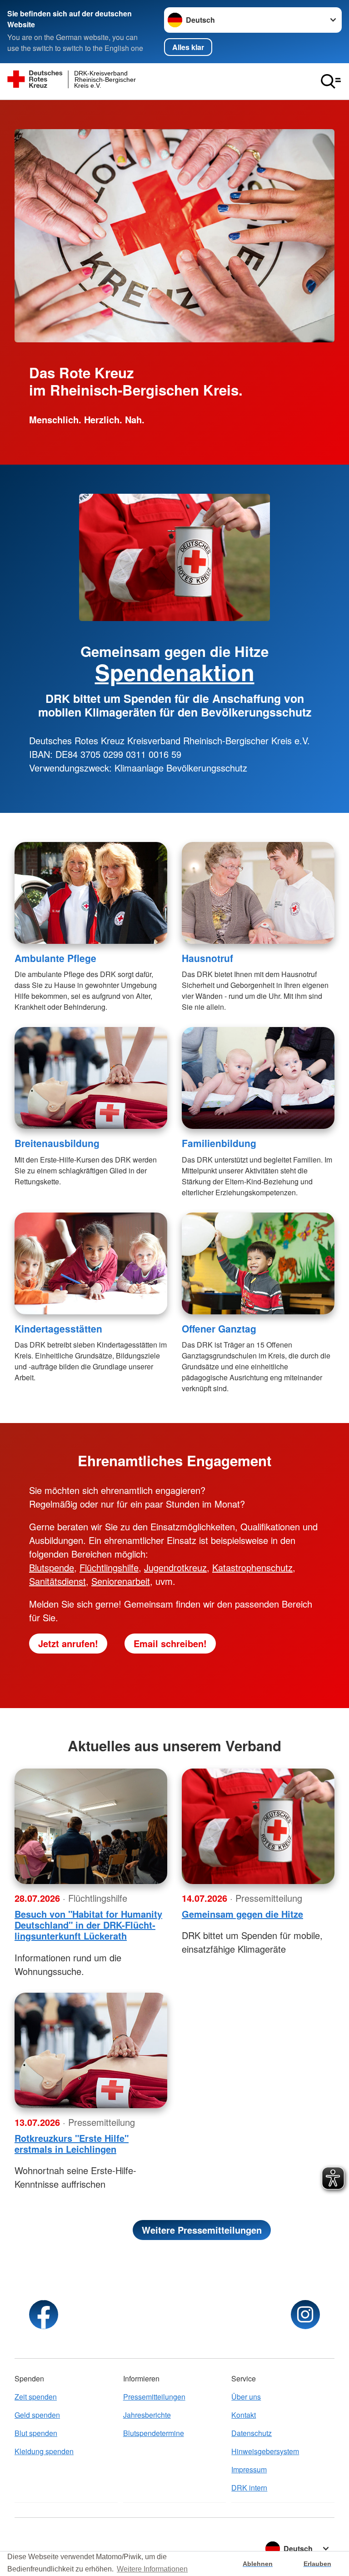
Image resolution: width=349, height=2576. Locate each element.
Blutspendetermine (154, 2433)
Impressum (249, 2469)
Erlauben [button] (317, 2564)
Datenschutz (252, 2433)
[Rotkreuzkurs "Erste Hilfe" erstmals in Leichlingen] (91, 2050)
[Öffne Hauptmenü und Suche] (331, 81)
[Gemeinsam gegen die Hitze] (258, 1826)
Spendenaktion (175, 672)
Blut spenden (36, 2433)
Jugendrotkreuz (175, 1567)
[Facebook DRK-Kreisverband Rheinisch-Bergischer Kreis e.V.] (44, 2315)
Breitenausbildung (57, 1143)
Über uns (246, 2397)
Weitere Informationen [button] (152, 2569)
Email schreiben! (170, 1643)
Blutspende (52, 1567)
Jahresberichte (147, 2415)
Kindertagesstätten (58, 1328)
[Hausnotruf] (258, 893)
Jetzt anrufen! (68, 1643)
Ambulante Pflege (55, 958)
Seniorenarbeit (121, 1581)
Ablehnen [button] (258, 2564)
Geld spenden (37, 2415)
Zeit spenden (36, 2397)
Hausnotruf (207, 958)
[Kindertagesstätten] (91, 1263)
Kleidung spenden (44, 2451)
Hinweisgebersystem (265, 2451)
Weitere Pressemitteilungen (202, 2230)
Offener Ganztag (219, 1328)
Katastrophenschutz (252, 1567)
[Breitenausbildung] (91, 1078)
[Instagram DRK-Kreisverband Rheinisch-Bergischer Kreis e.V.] (305, 2315)
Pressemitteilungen (154, 2397)
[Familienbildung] (258, 1078)
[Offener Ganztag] (258, 1263)
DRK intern (249, 2488)
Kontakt (244, 2415)
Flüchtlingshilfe (109, 1567)
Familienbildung (219, 1143)
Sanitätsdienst (57, 1581)
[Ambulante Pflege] (91, 893)
